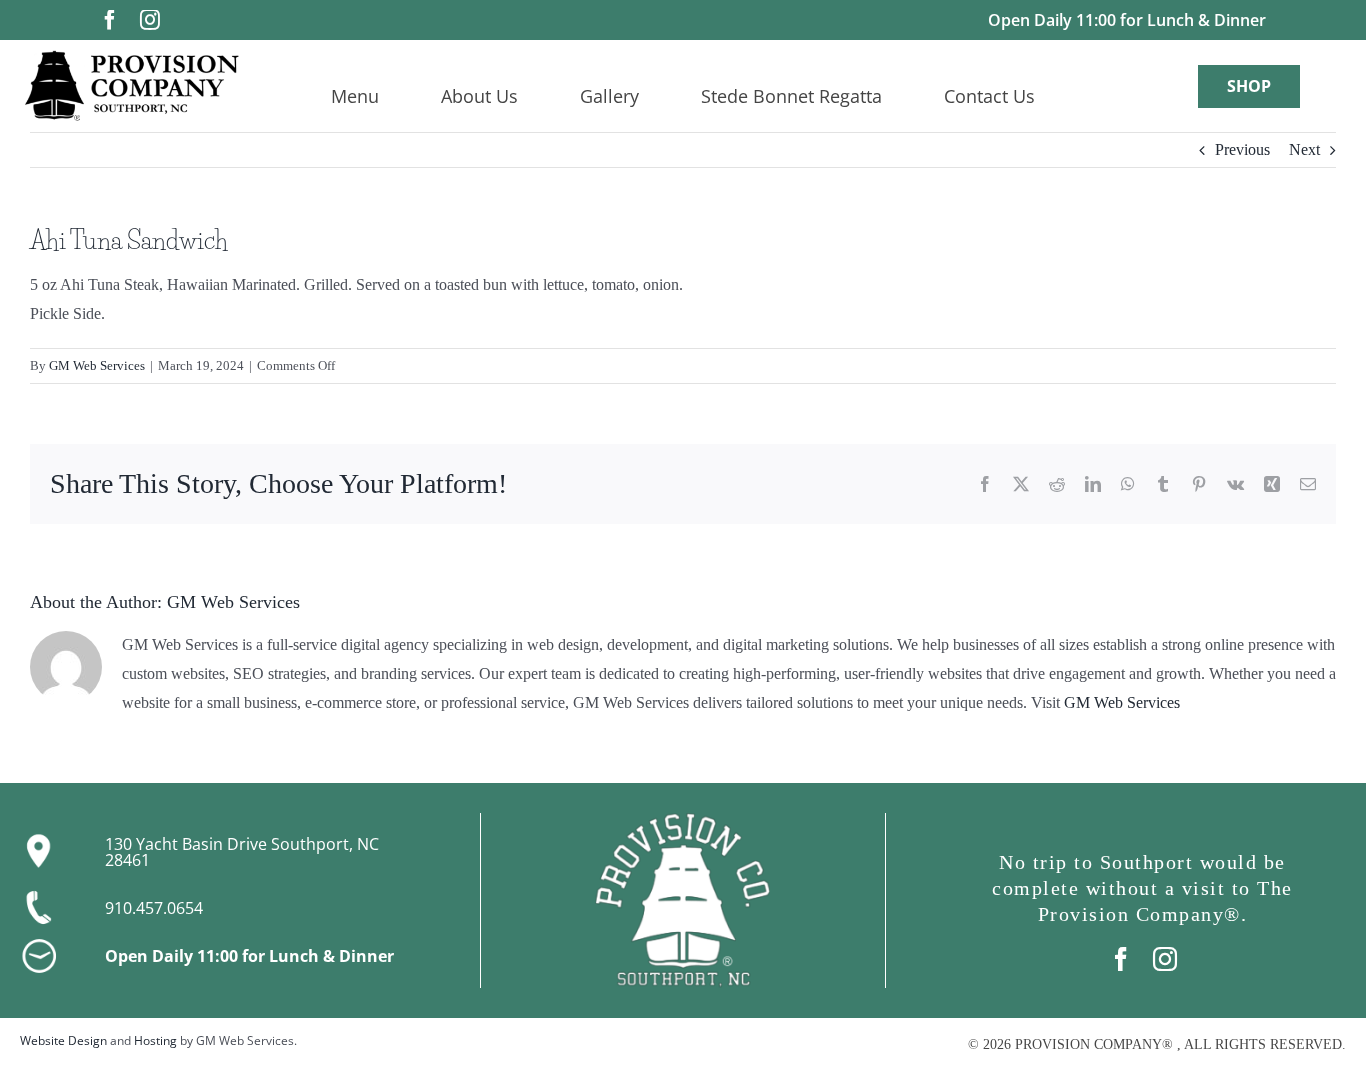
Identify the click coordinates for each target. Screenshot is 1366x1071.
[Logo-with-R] (131, 57)
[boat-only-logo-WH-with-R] (682, 820)
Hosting (155, 1040)
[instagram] (150, 20)
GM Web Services (97, 365)
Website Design (63, 1040)
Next (1304, 149)
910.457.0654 (154, 908)
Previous (1242, 149)
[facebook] (110, 20)
